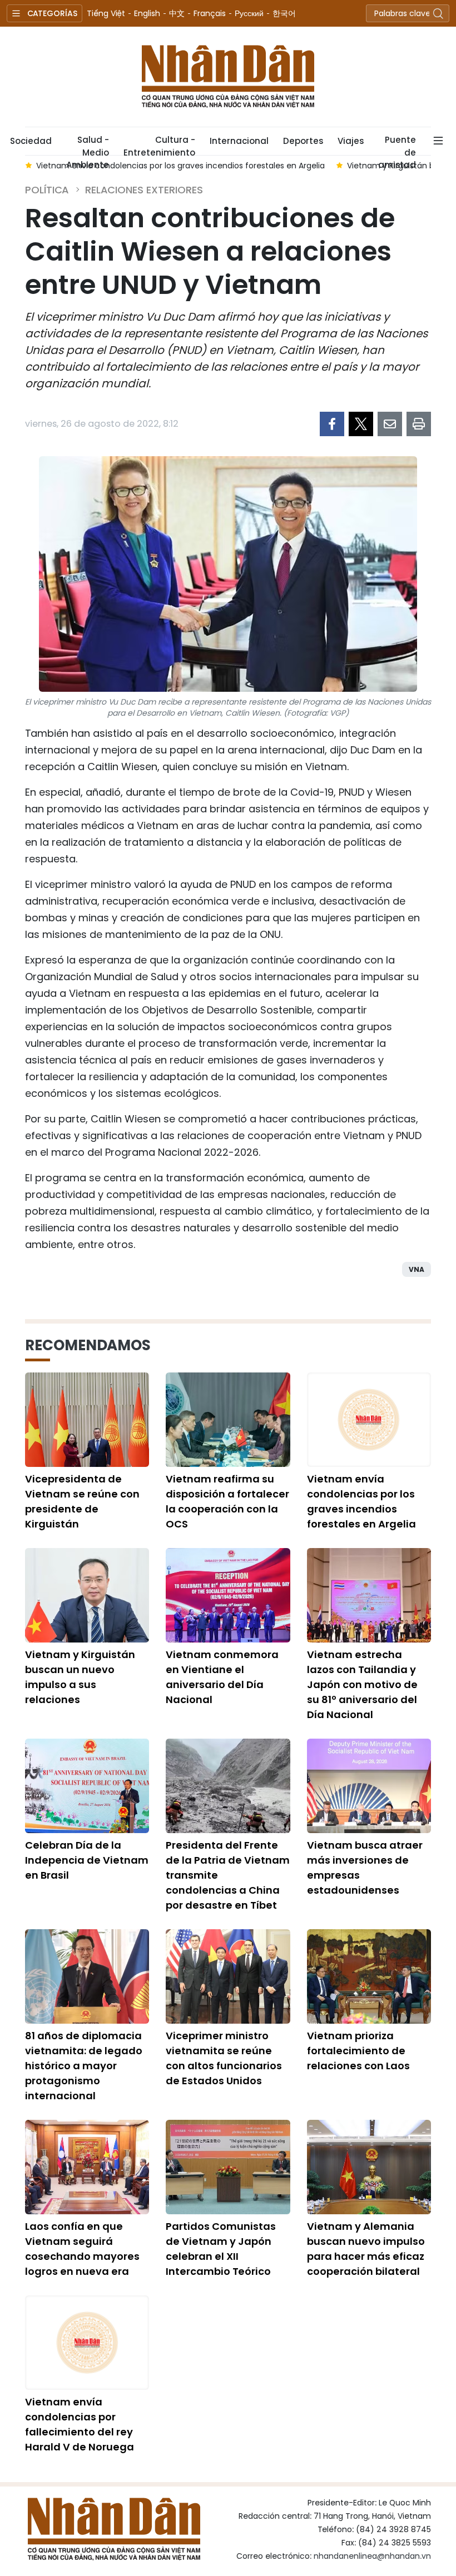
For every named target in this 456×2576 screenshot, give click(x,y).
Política (47, 190)
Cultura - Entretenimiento (159, 144)
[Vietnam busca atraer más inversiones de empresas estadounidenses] (369, 1786)
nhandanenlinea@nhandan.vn (372, 2556)
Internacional (239, 141)
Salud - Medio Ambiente (88, 144)
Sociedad (31, 141)
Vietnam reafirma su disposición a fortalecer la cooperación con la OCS (227, 1501)
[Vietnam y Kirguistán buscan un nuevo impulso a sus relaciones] (87, 1595)
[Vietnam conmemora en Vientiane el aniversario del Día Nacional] (228, 1595)
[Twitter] (361, 424)
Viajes (351, 141)
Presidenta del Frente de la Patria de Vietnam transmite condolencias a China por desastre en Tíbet (228, 1875)
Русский (249, 13)
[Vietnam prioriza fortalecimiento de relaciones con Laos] (369, 1976)
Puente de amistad (397, 144)
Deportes (303, 141)
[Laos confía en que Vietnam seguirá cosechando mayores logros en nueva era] (87, 2167)
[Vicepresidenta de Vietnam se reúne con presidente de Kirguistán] (87, 1420)
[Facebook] (332, 424)
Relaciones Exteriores (144, 190)
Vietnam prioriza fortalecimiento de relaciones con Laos (358, 2051)
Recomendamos (88, 1345)
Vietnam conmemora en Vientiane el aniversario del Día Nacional (222, 1677)
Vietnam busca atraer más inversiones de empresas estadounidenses (365, 1868)
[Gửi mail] (390, 424)
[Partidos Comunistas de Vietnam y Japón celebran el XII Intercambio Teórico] (228, 2167)
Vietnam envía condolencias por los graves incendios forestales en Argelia (361, 1501)
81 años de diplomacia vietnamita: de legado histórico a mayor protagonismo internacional (84, 2066)
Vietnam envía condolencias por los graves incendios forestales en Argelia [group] (180, 166)
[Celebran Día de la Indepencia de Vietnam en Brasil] (87, 1786)
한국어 (284, 13)
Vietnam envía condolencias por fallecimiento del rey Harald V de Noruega (80, 2424)
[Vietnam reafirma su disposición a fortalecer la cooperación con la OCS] (228, 1420)
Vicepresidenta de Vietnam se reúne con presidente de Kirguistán (82, 1501)
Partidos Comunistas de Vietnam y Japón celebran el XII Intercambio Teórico (221, 2249)
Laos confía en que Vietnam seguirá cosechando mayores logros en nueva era (82, 2249)
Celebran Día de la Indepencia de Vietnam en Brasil (87, 1860)
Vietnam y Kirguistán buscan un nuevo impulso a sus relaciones (80, 1677)
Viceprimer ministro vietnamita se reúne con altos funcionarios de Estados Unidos (224, 2058)
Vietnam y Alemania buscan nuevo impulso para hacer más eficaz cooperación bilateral (366, 2249)
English (147, 13)
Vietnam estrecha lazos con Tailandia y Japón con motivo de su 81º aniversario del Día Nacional (362, 1684)
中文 (177, 13)
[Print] (419, 424)
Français (210, 13)
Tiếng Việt (106, 13)
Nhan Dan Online (228, 77)
